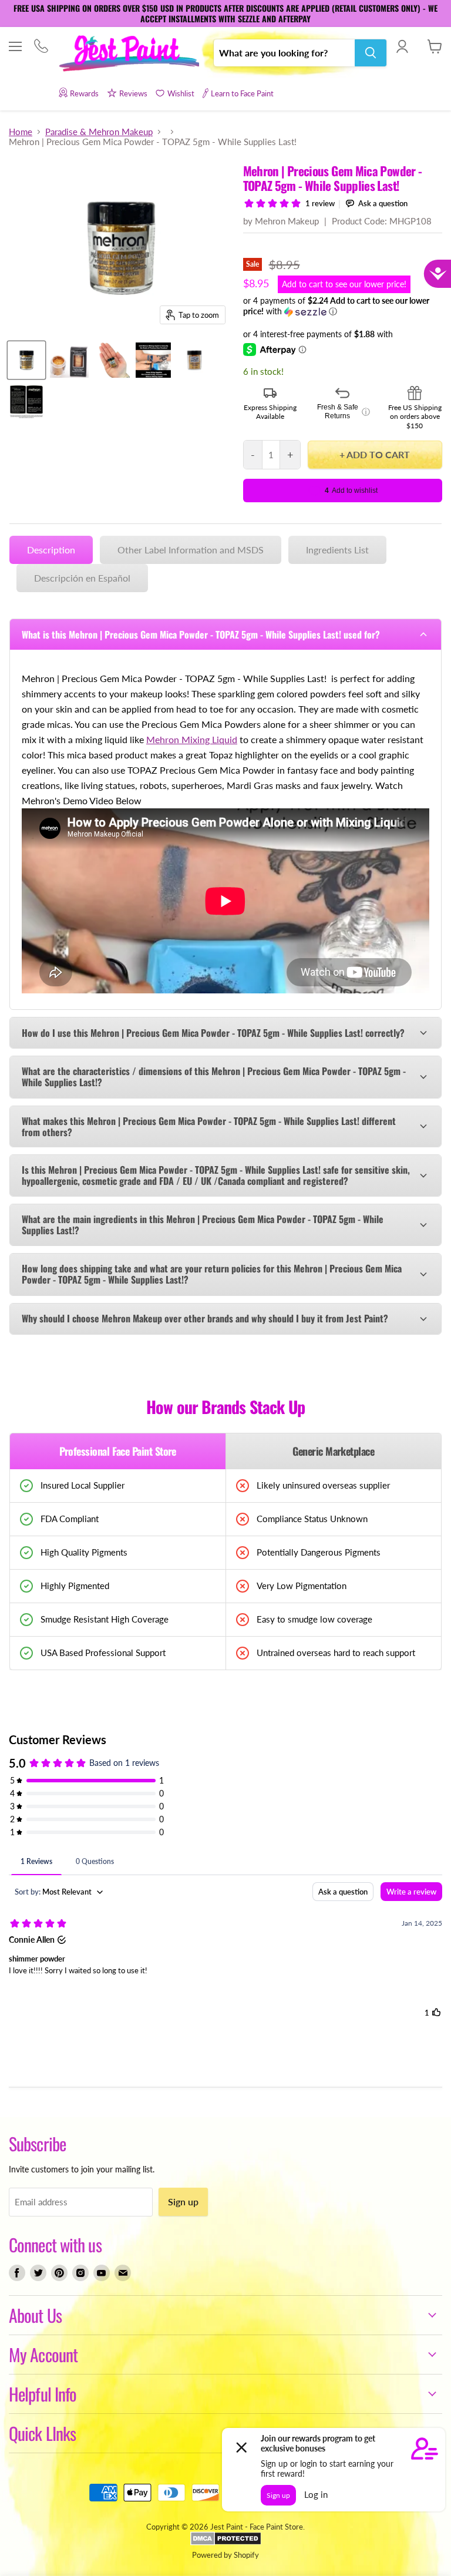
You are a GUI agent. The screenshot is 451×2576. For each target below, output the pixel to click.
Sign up (183, 2201)
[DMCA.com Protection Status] (226, 2543)
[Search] (371, 53)
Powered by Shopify (225, 2555)
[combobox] (284, 53)
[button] (343, 306)
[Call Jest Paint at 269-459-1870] (41, 47)
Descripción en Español (82, 578)
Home (21, 132)
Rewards (84, 93)
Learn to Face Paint (242, 93)
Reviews (133, 93)
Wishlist (181, 93)
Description (51, 550)
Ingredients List (337, 550)
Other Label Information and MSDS (191, 550)
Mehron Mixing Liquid (192, 739)
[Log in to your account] (402, 46)
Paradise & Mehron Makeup (99, 132)
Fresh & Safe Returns (344, 412)
